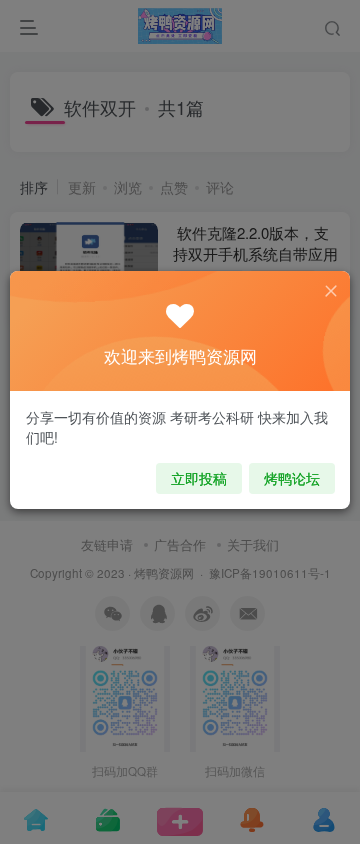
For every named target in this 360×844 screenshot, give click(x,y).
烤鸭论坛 (292, 478)
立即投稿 (199, 478)
